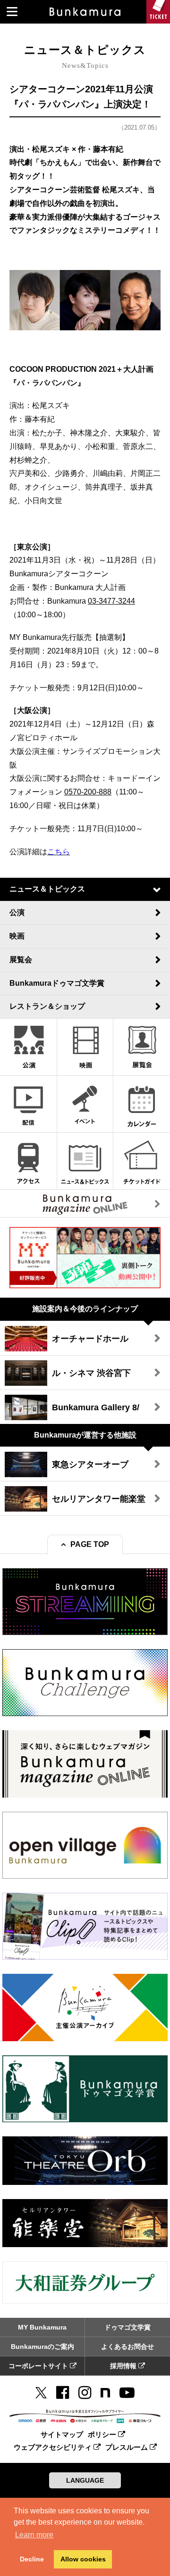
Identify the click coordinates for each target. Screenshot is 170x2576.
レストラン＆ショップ (47, 1006)
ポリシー (103, 2434)
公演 (17, 912)
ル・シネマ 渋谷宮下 (91, 1373)
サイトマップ (62, 2434)
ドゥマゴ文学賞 (127, 2327)
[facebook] (63, 2393)
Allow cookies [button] (83, 2559)
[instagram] (85, 2393)
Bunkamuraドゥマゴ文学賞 (57, 983)
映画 (17, 936)
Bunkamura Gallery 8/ (96, 1407)
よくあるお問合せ (127, 2347)
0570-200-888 (88, 792)
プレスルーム (127, 2447)
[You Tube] (127, 2393)
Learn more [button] (34, 2535)
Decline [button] (32, 2559)
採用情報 (124, 2366)
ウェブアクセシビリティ (54, 2447)
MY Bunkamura (42, 2327)
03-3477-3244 (111, 601)
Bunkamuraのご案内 (42, 2347)
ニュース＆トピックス (47, 889)
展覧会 (21, 960)
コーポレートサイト (39, 2366)
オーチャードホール (90, 1339)
